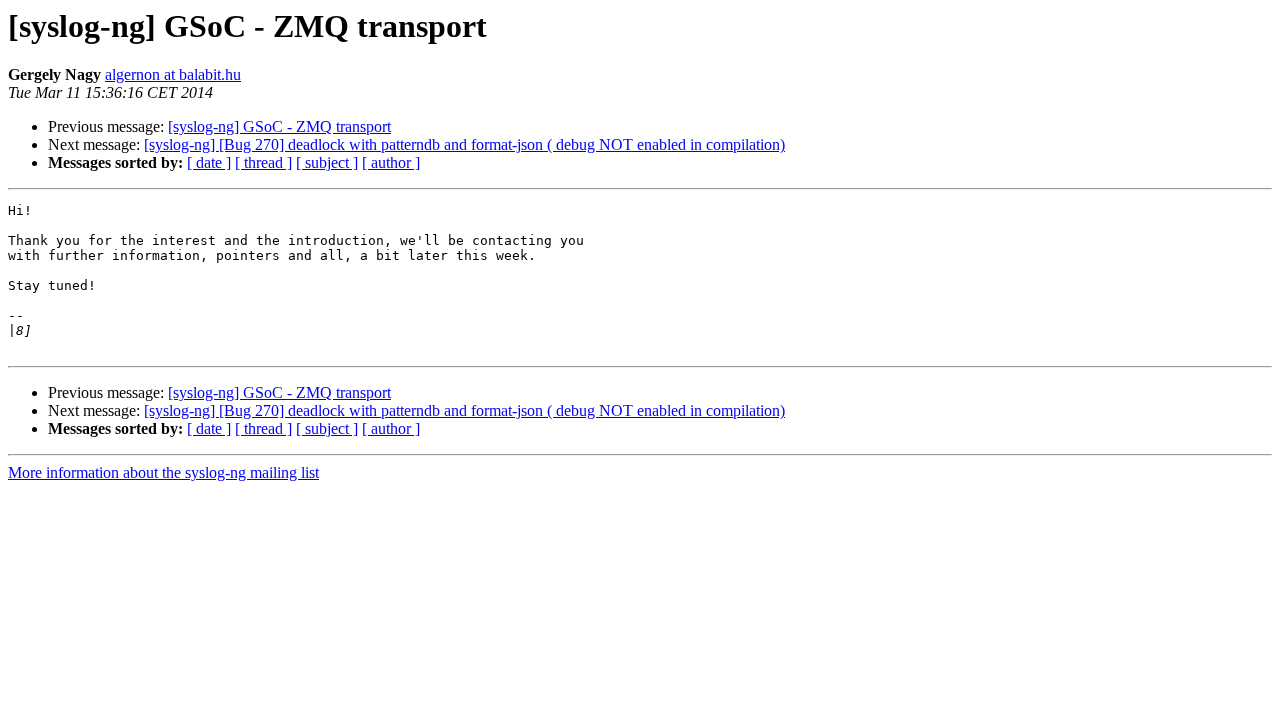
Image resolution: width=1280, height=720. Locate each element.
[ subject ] (327, 162)
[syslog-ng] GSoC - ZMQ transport (279, 126)
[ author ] (391, 162)
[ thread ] (263, 162)
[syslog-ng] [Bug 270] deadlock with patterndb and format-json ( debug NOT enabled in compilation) (464, 144)
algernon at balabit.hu (173, 74)
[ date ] (209, 162)
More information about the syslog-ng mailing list (163, 472)
